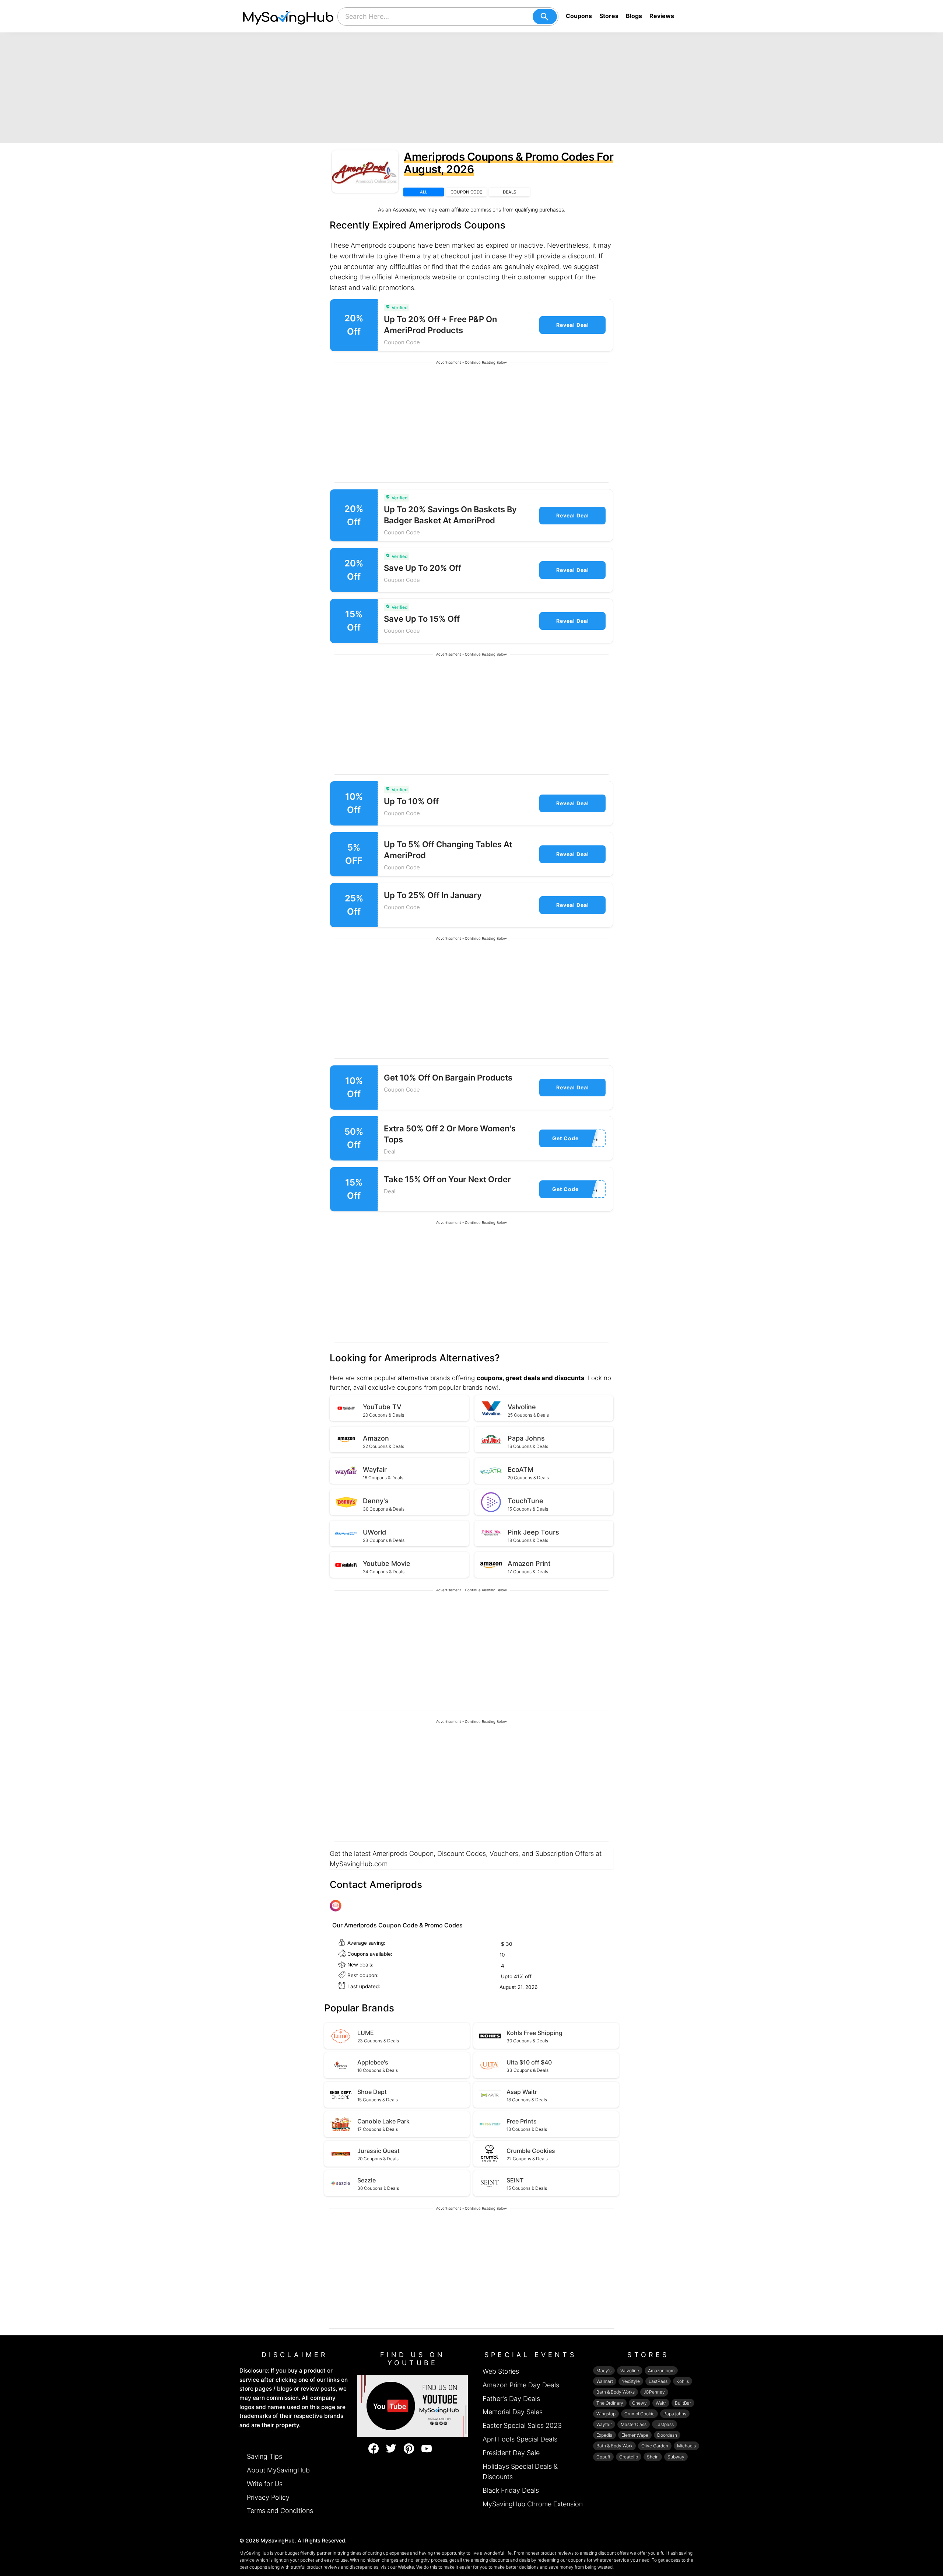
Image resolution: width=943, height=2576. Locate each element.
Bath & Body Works (616, 2392)
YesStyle (631, 2381)
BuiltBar (683, 2403)
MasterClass (634, 2424)
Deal (390, 1151)
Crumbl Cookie (639, 2414)
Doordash (667, 2435)
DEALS (509, 192)
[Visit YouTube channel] (413, 2405)
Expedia (604, 2435)
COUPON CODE (466, 192)
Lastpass (665, 2424)
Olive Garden (655, 2446)
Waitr (661, 2403)
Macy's (604, 2371)
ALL (424, 192)
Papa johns (675, 2414)
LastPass (658, 2381)
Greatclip (629, 2457)
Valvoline (630, 2371)
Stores (609, 16)
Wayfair (604, 2424)
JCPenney (654, 2392)
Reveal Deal (573, 325)
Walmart (605, 2381)
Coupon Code (402, 342)
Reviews (662, 16)
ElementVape (635, 2435)
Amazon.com (661, 2371)
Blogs (634, 16)
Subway (676, 2457)
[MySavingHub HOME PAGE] (288, 16)
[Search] (545, 17)
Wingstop (606, 2414)
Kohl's (683, 2381)
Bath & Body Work (614, 2446)
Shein (653, 2457)
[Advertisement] (471, 88)
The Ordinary (610, 2403)
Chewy (639, 2403)
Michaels (686, 2446)
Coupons (579, 16)
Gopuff (603, 2457)
